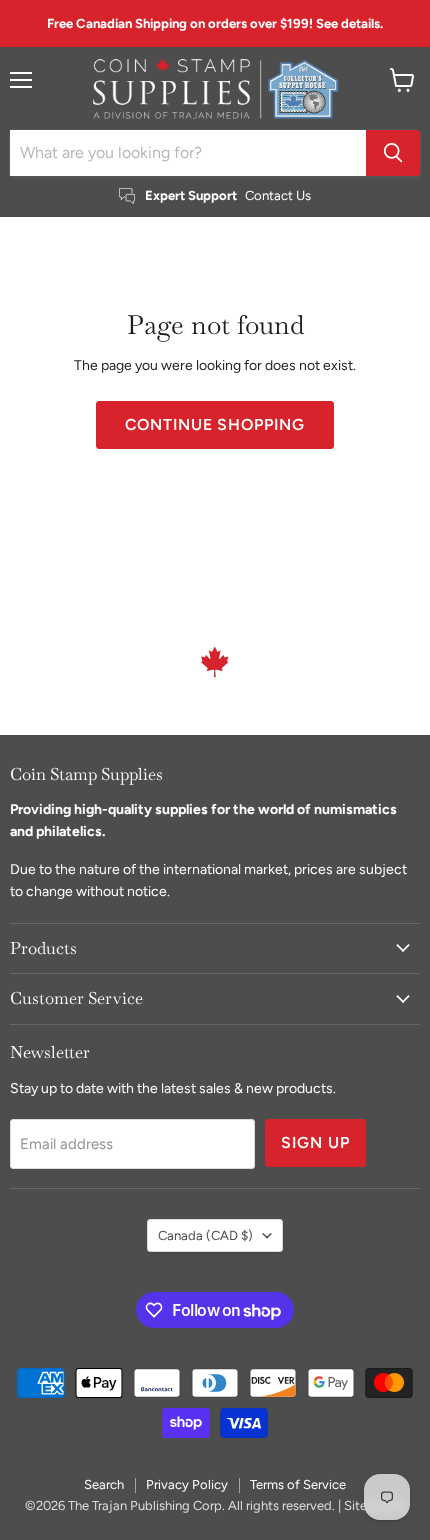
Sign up (315, 1142)
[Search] (393, 153)
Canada (205, 1235)
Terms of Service (298, 1484)
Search (104, 1484)
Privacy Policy (187, 1484)
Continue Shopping (215, 424)
